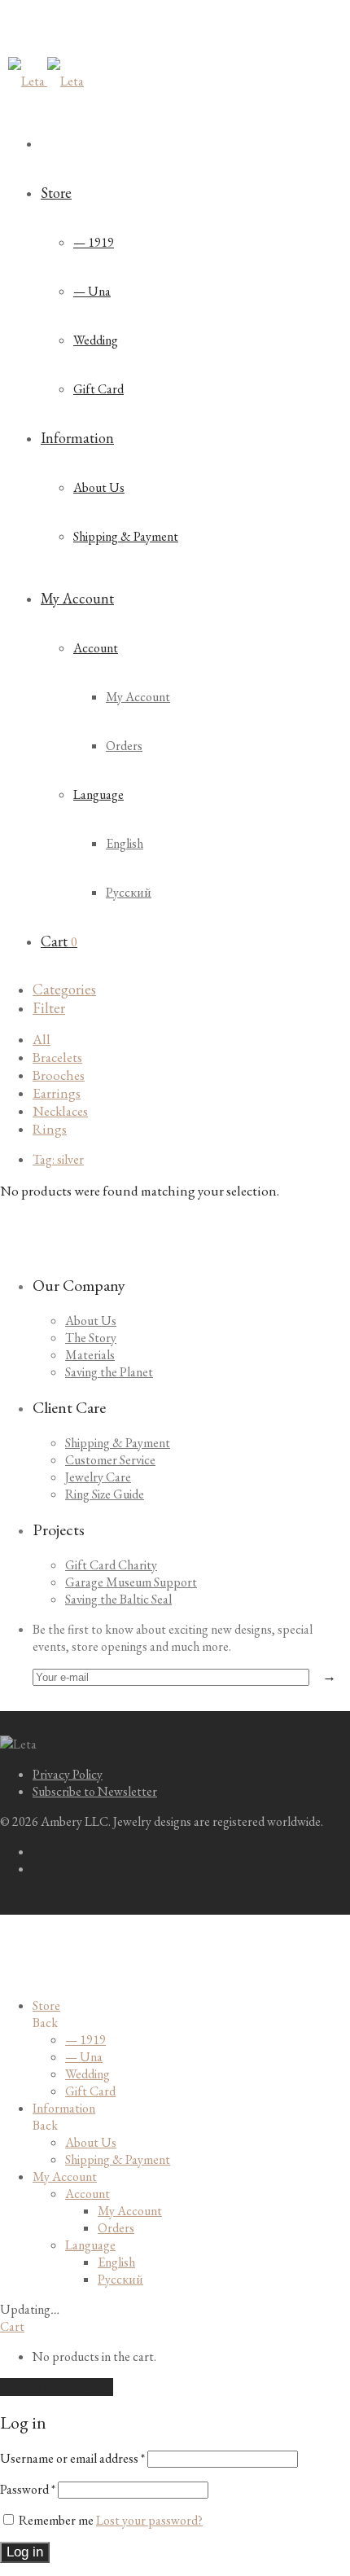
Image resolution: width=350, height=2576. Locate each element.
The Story (91, 1338)
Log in (25, 2552)
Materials (90, 1355)
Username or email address (72, 2458)
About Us (99, 487)
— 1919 (94, 242)
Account (96, 648)
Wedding (96, 340)
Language (98, 794)
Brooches (59, 1075)
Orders (124, 746)
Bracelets (57, 1057)
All (42, 1039)
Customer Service (110, 1460)
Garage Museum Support (131, 1582)
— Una (92, 291)
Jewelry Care (98, 1477)
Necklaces (60, 1111)
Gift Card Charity (111, 1565)
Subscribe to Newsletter (95, 1791)
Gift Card (98, 389)
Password (28, 2489)
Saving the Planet (109, 1372)
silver (58, 1159)
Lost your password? (149, 2520)
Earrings (57, 1093)
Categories (64, 989)
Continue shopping (57, 2387)
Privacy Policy (68, 1774)
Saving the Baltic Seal (118, 1599)
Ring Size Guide (105, 1494)
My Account (77, 598)
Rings (50, 1129)
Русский (129, 892)
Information (77, 438)
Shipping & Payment (126, 536)
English (125, 843)
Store (56, 193)
